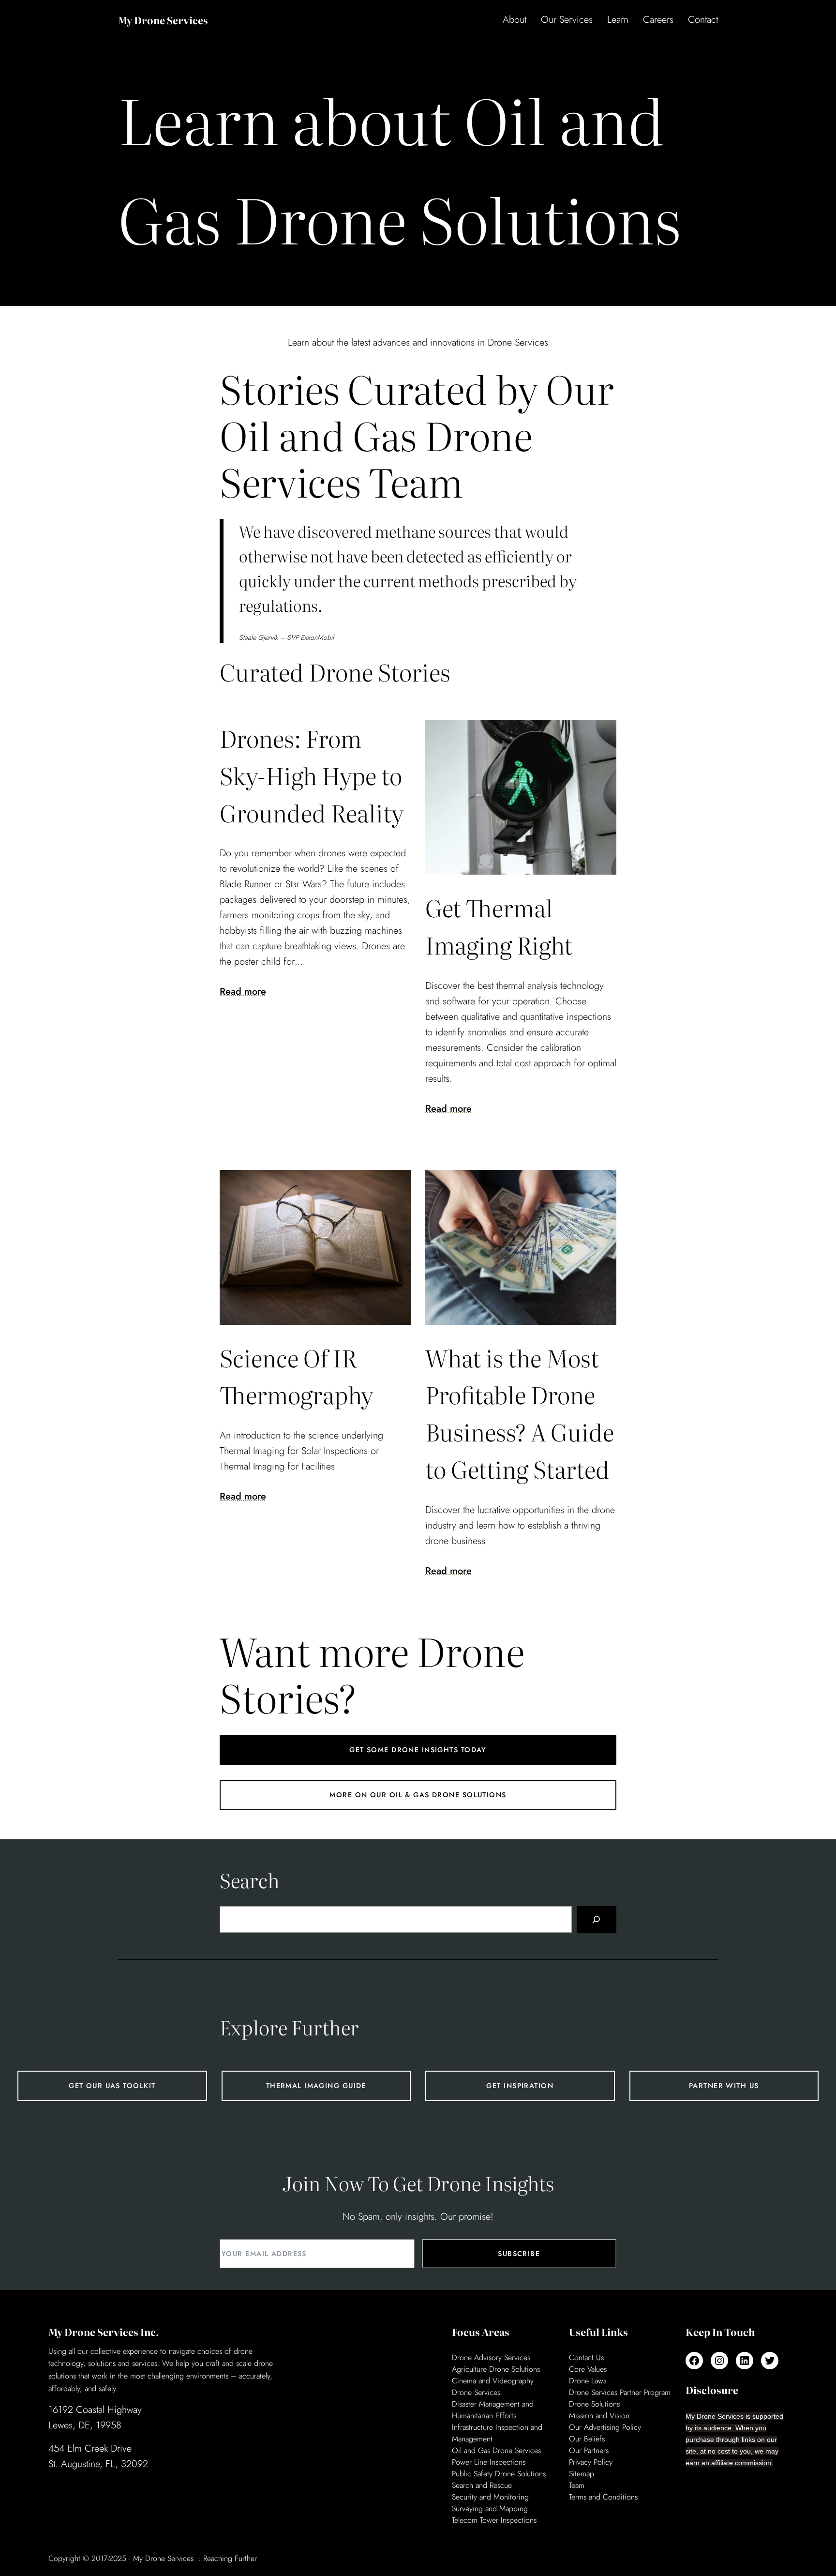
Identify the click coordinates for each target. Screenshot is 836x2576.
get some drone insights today (418, 1750)
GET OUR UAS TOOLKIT (112, 2086)
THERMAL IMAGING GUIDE (316, 2086)
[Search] (597, 1920)
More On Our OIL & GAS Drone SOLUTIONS (418, 1795)
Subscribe (519, 2254)
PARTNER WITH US (724, 2086)
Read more (243, 992)
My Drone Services (163, 20)
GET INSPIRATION (520, 2086)
